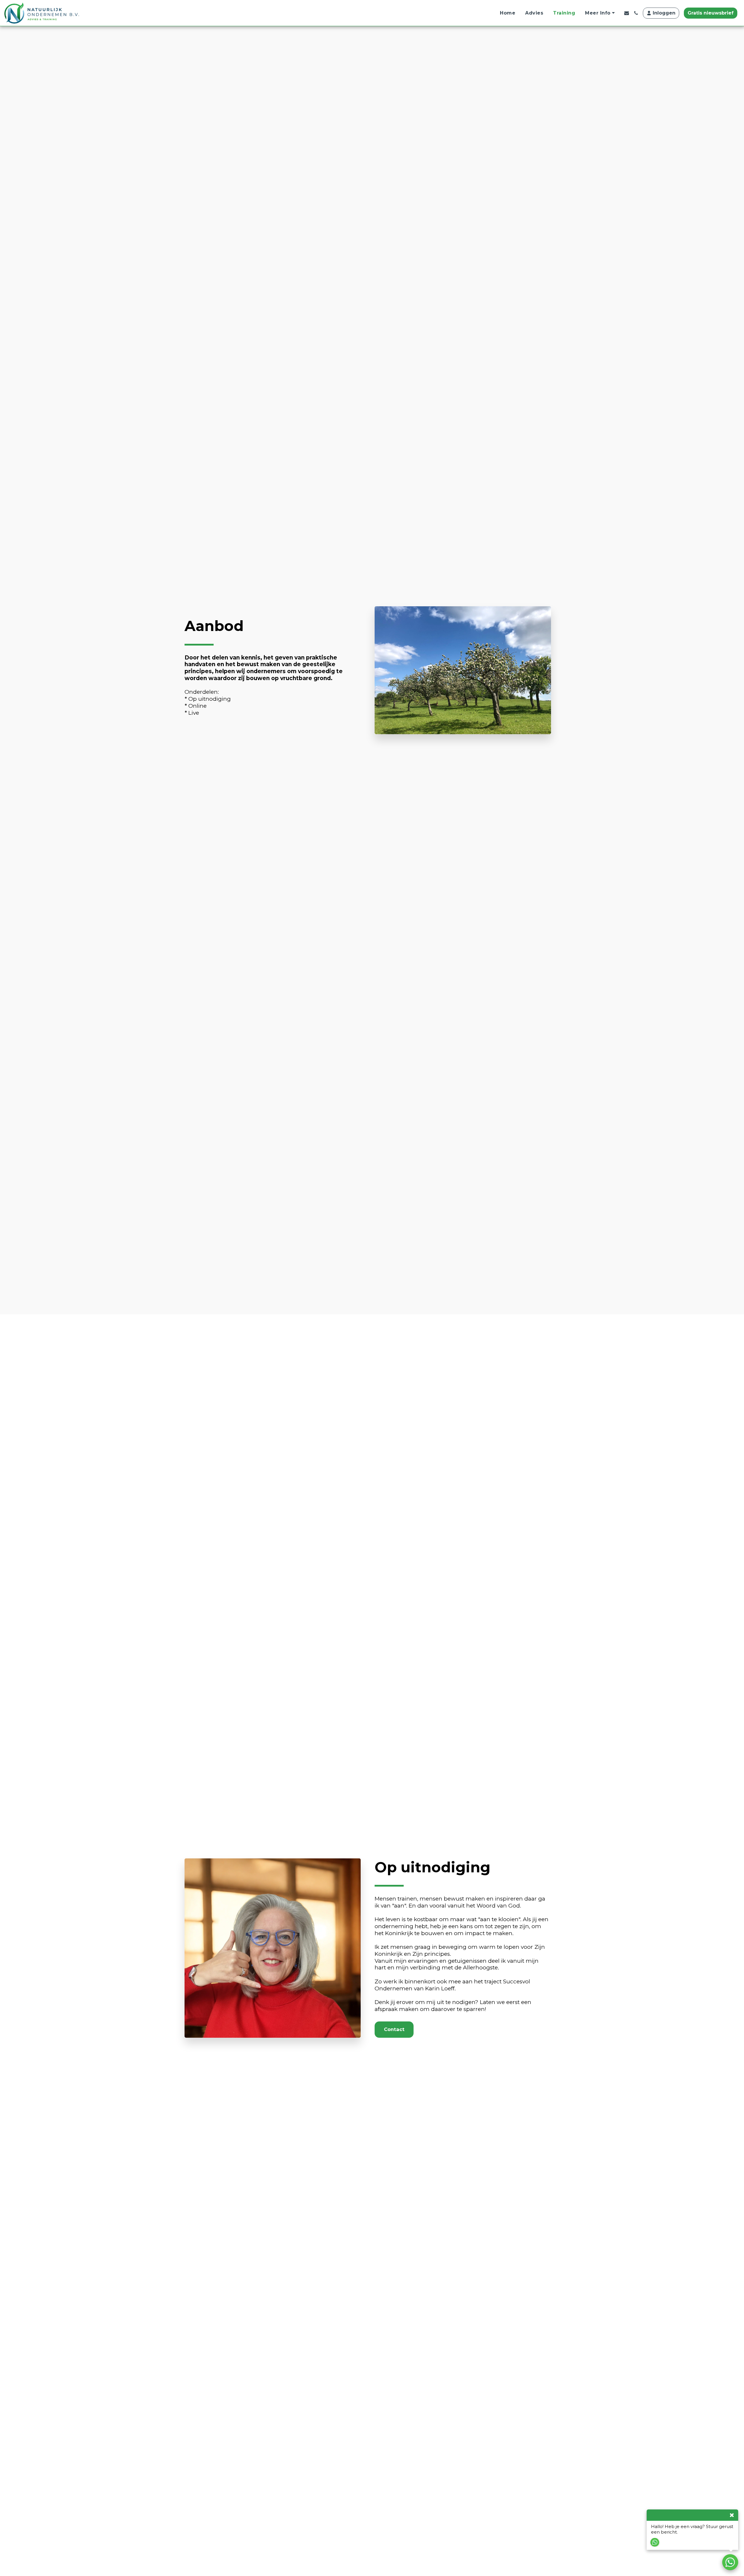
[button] (601, 13)
